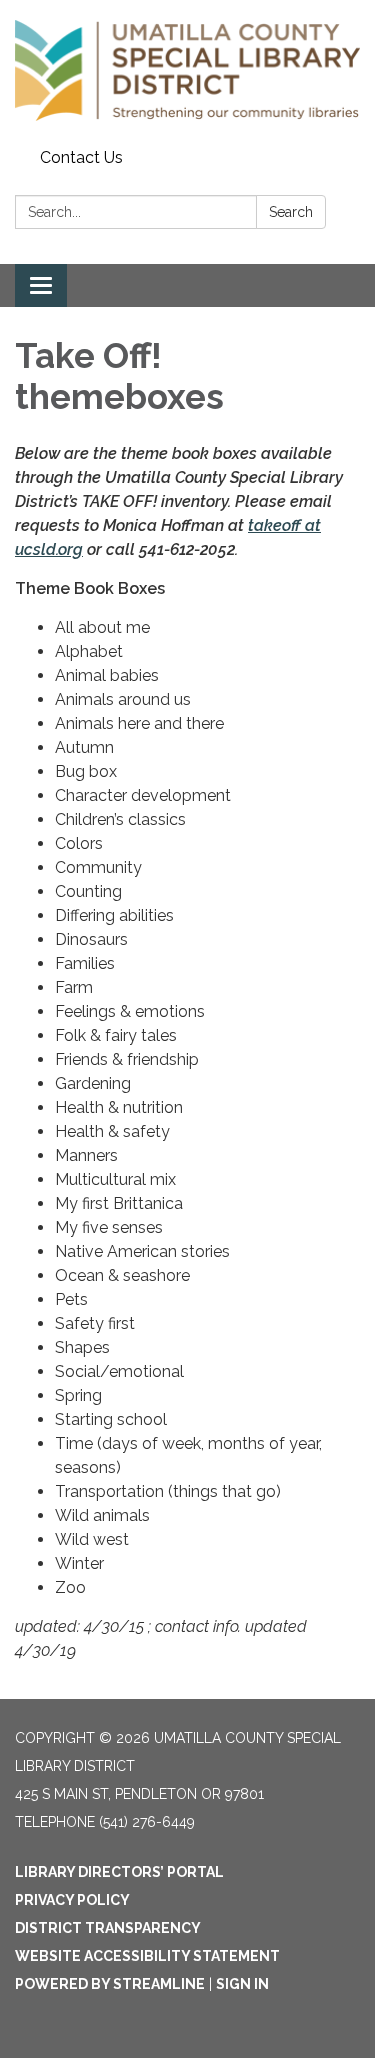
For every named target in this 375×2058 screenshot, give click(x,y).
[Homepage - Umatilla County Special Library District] (187, 70)
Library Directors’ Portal (119, 1872)
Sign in (242, 1984)
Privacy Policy (72, 1900)
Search (291, 212)
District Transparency (108, 1928)
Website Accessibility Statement (147, 1956)
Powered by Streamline (110, 1984)
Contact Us (81, 157)
